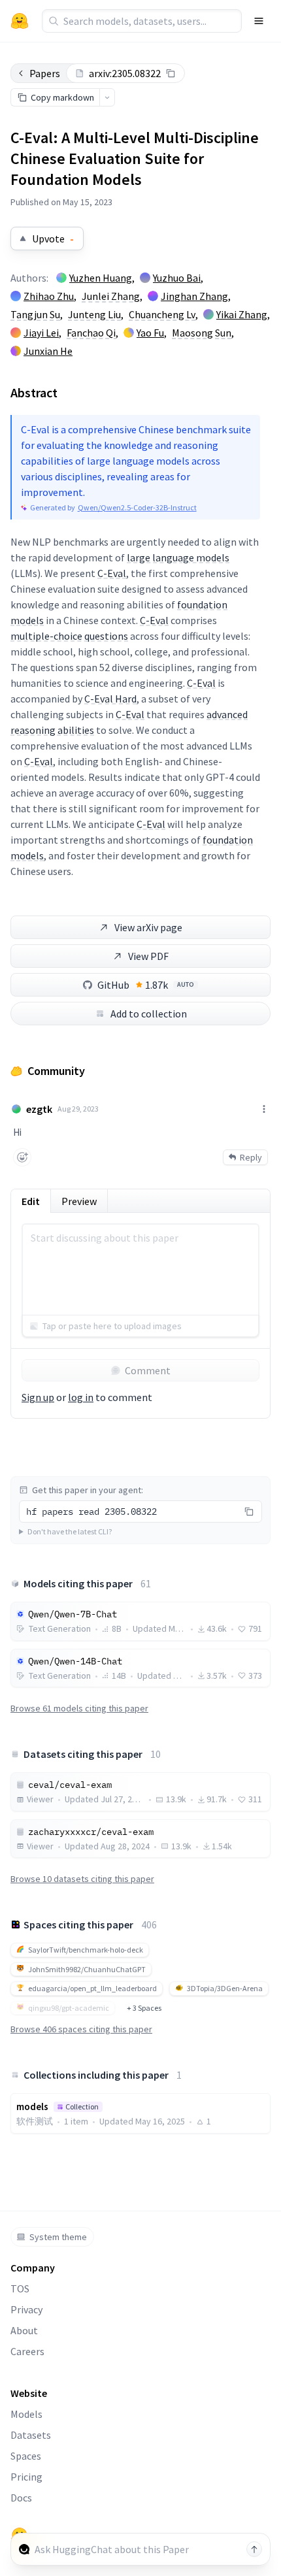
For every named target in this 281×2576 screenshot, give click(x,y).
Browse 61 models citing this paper (79, 1708)
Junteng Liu (94, 314)
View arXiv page (148, 927)
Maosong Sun (202, 333)
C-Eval (112, 573)
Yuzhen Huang (101, 278)
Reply (251, 1157)
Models (26, 2414)
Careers (27, 2351)
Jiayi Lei (41, 333)
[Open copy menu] (107, 97)
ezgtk (39, 1109)
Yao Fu (150, 333)
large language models (178, 557)
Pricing (26, 2477)
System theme (58, 2237)
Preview (79, 1201)
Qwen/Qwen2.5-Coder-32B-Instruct (137, 507)
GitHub (146, 985)
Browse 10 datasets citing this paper (82, 1879)
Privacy (26, 2309)
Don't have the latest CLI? (70, 1531)
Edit (31, 1201)
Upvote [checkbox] (53, 239)
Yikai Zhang (242, 314)
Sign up (38, 1397)
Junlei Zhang (111, 296)
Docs (21, 2498)
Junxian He (48, 351)
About (24, 2330)
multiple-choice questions (69, 636)
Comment (148, 1370)
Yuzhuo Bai (177, 278)
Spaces (26, 2456)
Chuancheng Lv (162, 314)
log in (81, 1397)
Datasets (31, 2435)
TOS (20, 2288)
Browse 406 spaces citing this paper (81, 2029)
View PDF (148, 956)
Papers (45, 73)
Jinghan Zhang (194, 296)
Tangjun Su (35, 314)
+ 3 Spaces (144, 2008)
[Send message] (254, 2549)
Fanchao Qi (91, 333)
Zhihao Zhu (49, 296)
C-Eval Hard (110, 699)
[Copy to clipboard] (171, 73)
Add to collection (149, 1014)
